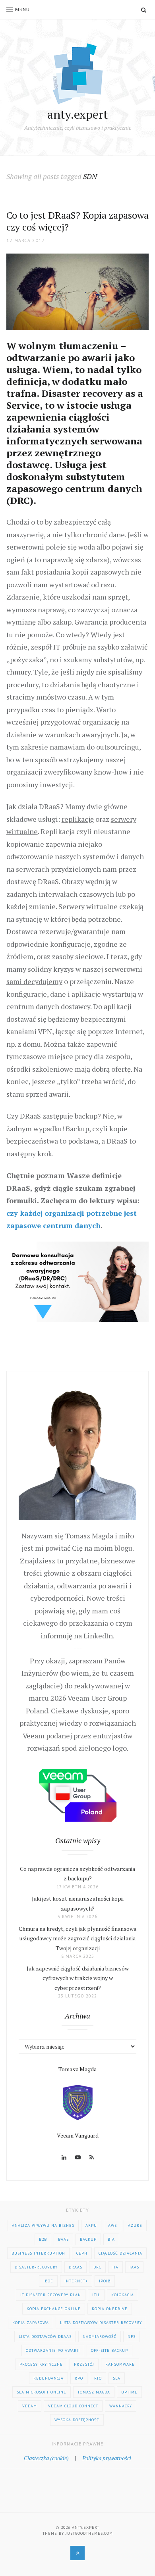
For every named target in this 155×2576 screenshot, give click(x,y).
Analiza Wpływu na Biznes (43, 2225)
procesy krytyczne (41, 2364)
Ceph (82, 2253)
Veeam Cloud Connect (73, 2406)
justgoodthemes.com (89, 2533)
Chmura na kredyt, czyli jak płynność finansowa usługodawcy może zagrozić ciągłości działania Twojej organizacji (77, 1938)
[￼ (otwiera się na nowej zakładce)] (78, 1280)
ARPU (91, 2225)
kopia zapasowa (31, 2323)
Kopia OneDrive (110, 2309)
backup (88, 2239)
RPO (79, 2378)
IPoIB (105, 2281)
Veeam (30, 2406)
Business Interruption (38, 2253)
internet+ (76, 2281)
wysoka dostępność (77, 2420)
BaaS (63, 2239)
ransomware (120, 2364)
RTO (98, 2378)
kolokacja (123, 2295)
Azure (135, 2225)
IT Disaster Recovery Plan (51, 2295)
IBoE (48, 2281)
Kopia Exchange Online (54, 2309)
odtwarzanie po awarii (53, 2350)
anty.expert (78, 114)
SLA (117, 2378)
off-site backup (109, 2350)
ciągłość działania (120, 2253)
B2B (43, 2239)
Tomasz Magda (94, 2392)
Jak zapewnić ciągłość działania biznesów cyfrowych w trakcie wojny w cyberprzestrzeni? (78, 1978)
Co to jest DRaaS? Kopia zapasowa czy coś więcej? (77, 221)
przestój (84, 2364)
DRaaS (76, 2267)
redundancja (48, 2378)
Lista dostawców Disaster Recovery (101, 2323)
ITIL (96, 2295)
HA (115, 2267)
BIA (111, 2239)
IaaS (134, 2267)
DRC (97, 2267)
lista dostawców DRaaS (45, 2337)
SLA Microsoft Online (42, 2392)
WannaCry (121, 2406)
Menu (22, 9)
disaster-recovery (36, 2267)
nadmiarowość (100, 2337)
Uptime (129, 2392)
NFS (132, 2337)
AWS (112, 2225)
